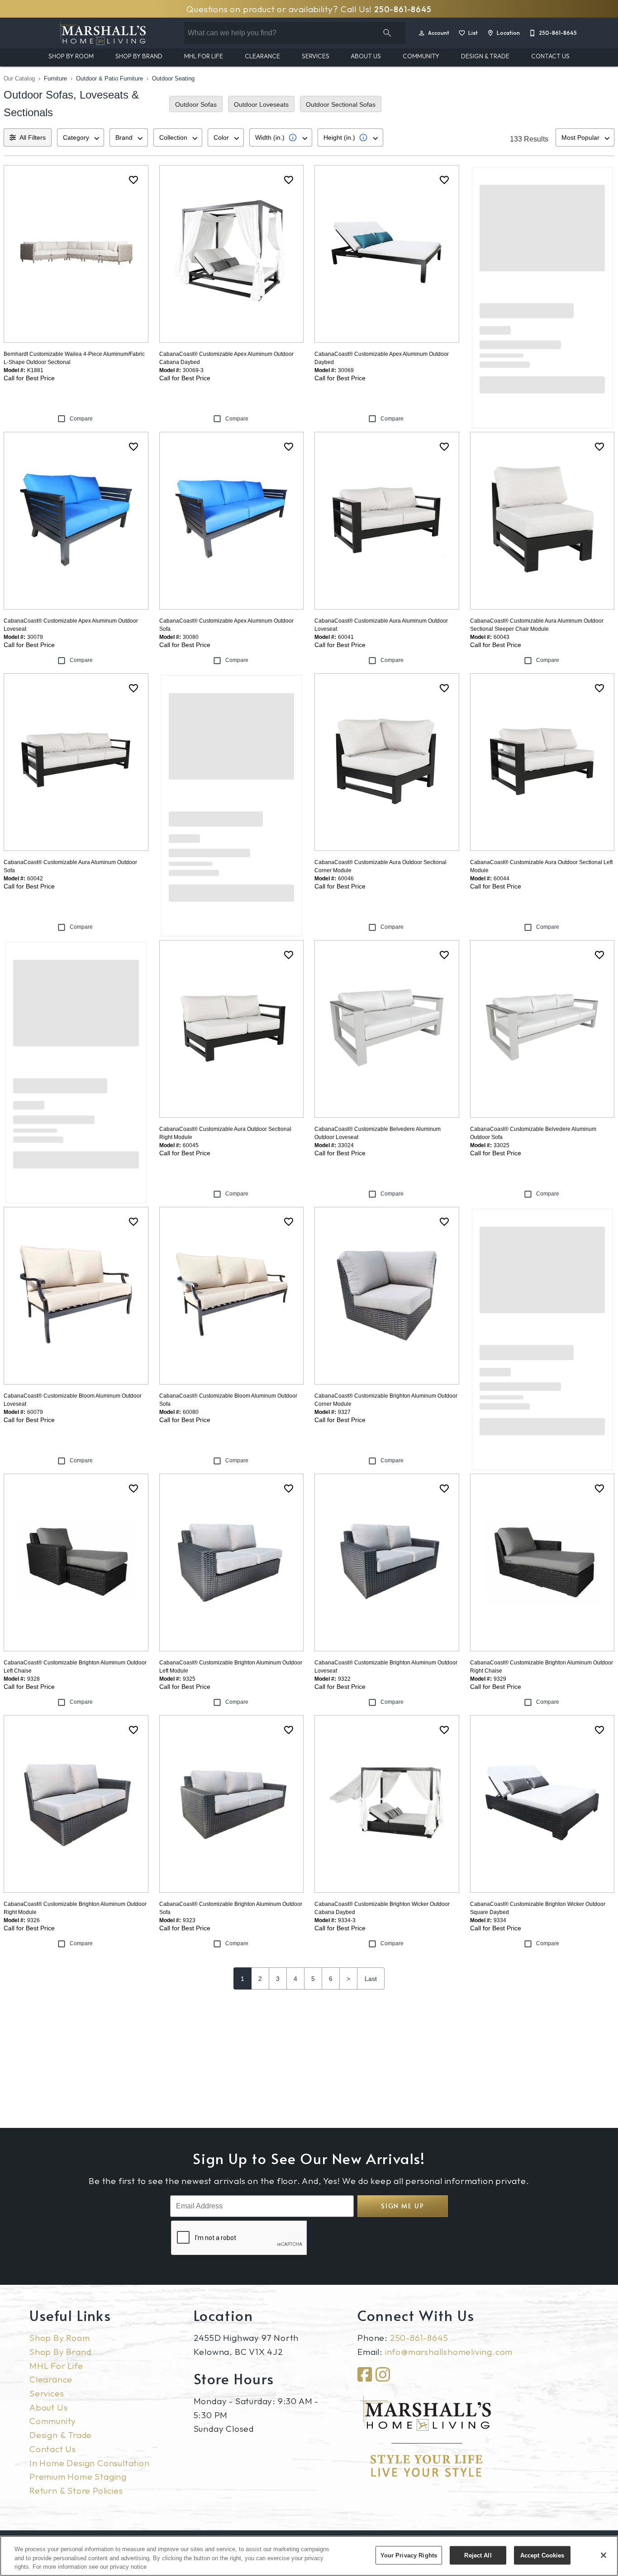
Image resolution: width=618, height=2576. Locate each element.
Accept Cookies (542, 2555)
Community (421, 56)
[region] (309, 2556)
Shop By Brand (139, 56)
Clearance (262, 56)
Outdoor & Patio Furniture (109, 78)
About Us (366, 56)
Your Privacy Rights (409, 2555)
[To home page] (102, 33)
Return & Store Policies (76, 2491)
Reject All (478, 2555)
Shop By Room (71, 56)
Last (371, 1979)
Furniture (55, 78)
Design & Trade (485, 56)
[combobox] (81, 137)
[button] (422, 33)
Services (316, 56)
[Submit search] (387, 33)
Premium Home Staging (78, 2477)
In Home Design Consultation (90, 2463)
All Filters (33, 137)
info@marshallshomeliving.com (449, 2352)
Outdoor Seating (173, 78)
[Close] (604, 2555)
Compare (81, 419)
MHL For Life (204, 56)
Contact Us (550, 56)
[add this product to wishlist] (133, 180)
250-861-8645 (403, 9)
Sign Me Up (402, 2206)
